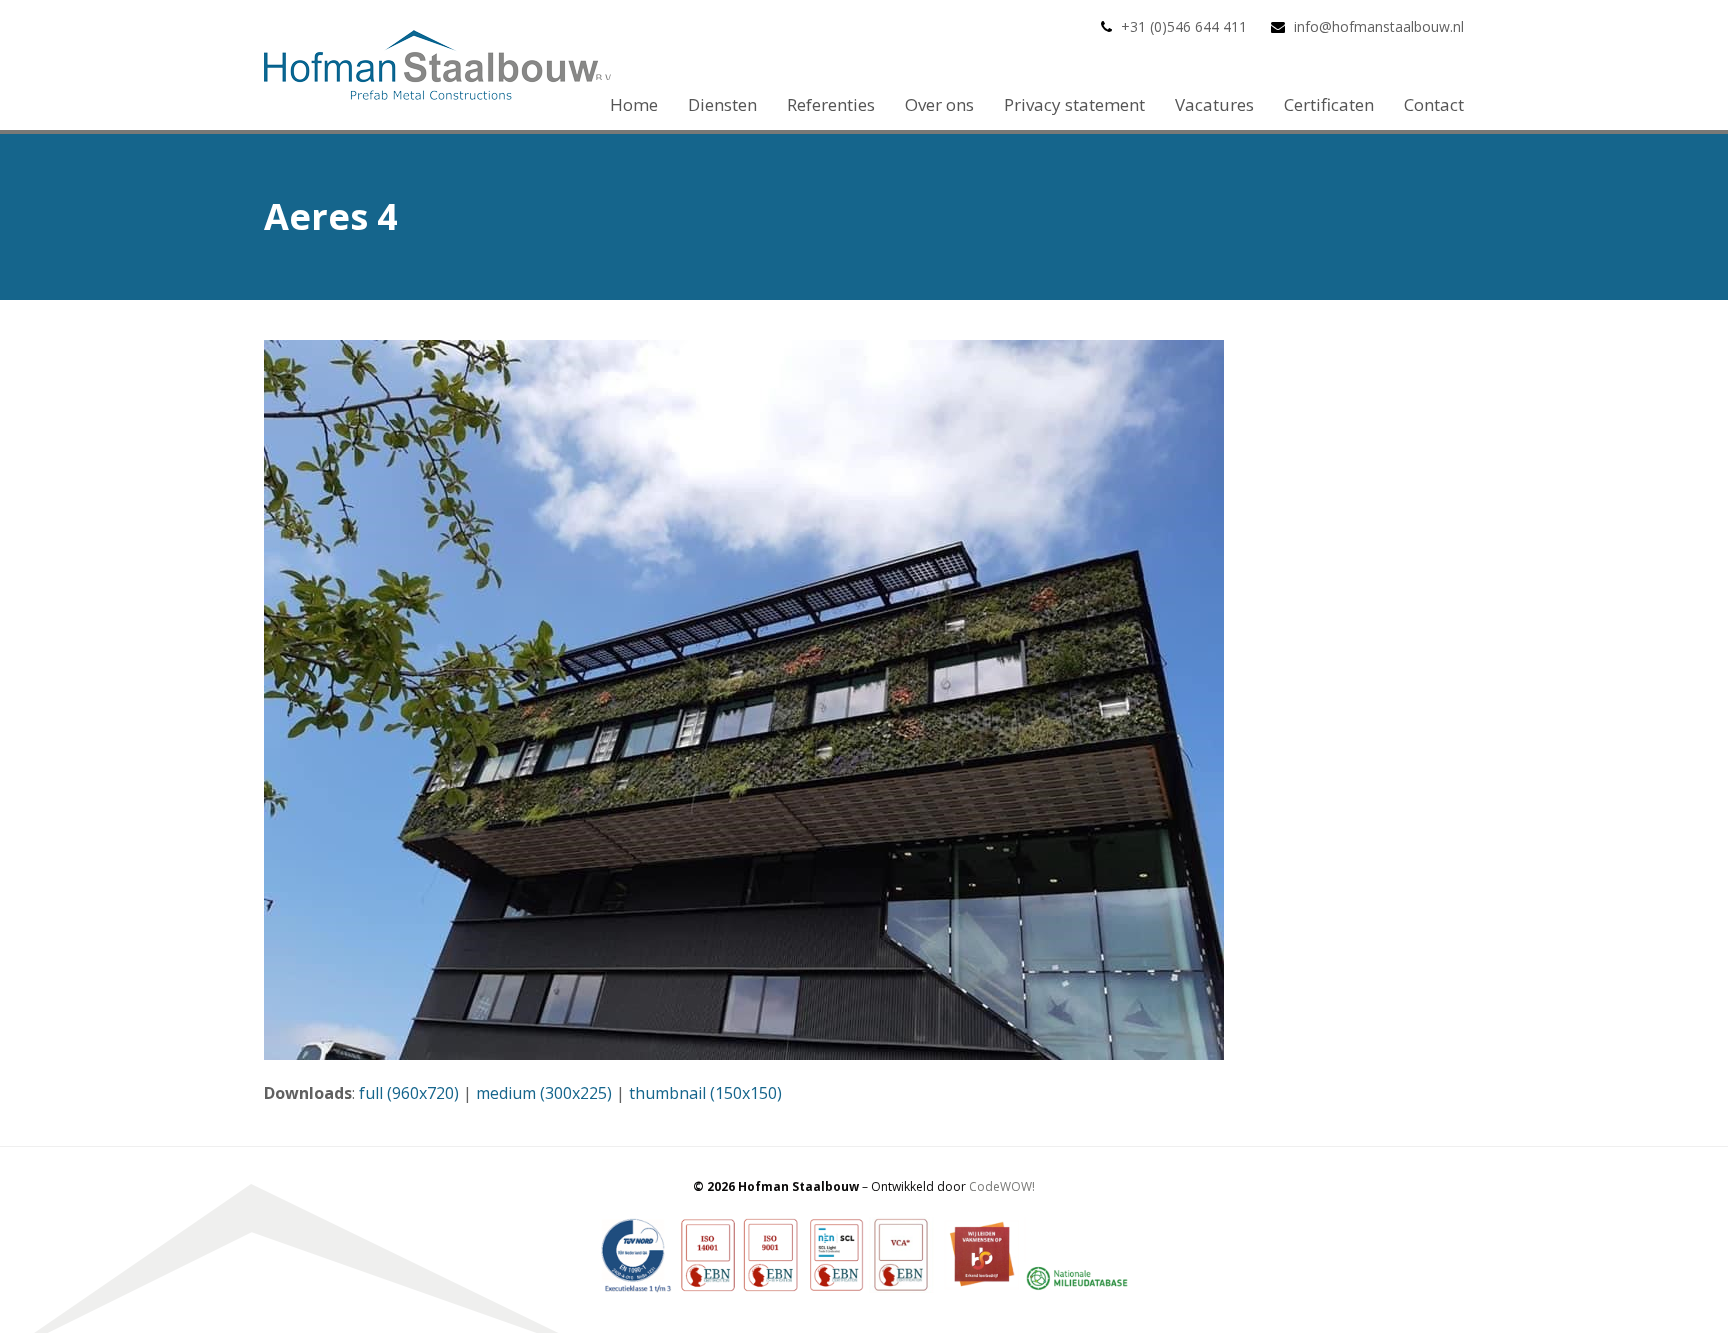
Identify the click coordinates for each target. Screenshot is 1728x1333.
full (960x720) (409, 1093)
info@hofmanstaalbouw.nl (1379, 26)
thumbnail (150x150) (705, 1093)
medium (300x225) (544, 1093)
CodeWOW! (1002, 1186)
